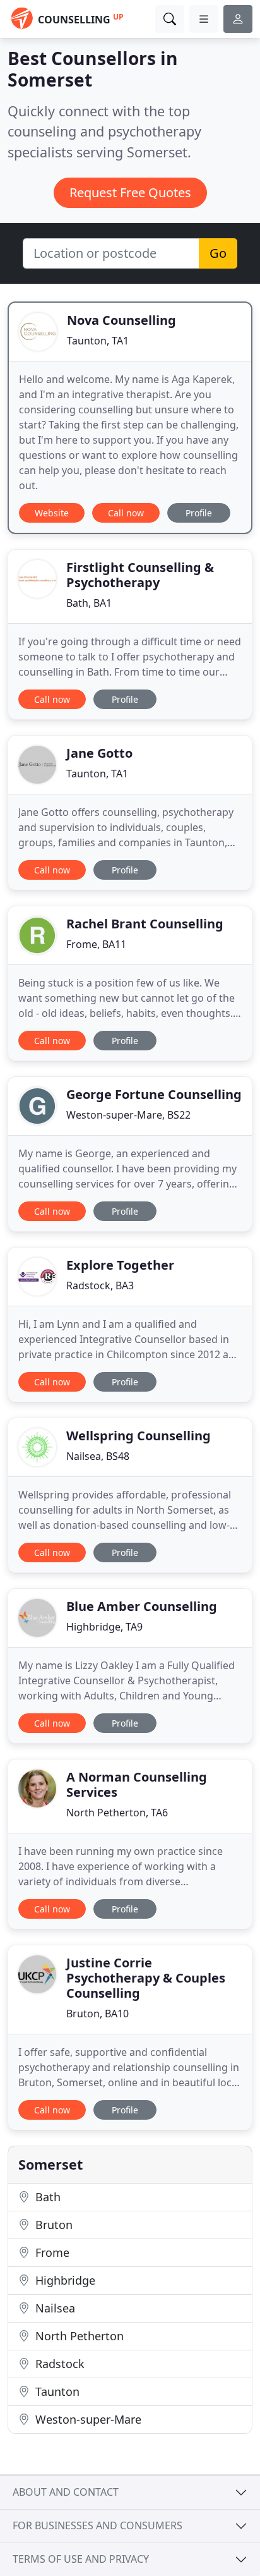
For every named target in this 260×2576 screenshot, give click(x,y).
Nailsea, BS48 (98, 1456)
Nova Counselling (121, 320)
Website (52, 513)
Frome (51, 2252)
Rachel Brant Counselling (145, 924)
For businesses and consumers (98, 2525)
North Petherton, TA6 (117, 1813)
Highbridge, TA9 (104, 1627)
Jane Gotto (99, 753)
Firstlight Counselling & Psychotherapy (140, 575)
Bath (46, 2197)
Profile (199, 513)
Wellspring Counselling (139, 1436)
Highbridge (64, 2280)
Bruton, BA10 (98, 2014)
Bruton (52, 2225)
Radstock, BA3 (100, 1285)
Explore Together (120, 1265)
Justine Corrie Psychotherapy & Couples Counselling (146, 1978)
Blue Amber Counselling (142, 1606)
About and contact (66, 2492)
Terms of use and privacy (81, 2559)
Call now (126, 513)
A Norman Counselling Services (137, 1784)
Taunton (56, 2391)
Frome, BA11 (96, 944)
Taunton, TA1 (98, 341)
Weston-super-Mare (87, 2419)
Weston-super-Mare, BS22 (128, 1115)
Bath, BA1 (89, 603)
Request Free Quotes (130, 192)
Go (218, 253)
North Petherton (78, 2336)
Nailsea (54, 2308)
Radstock (58, 2364)
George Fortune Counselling (154, 1094)
